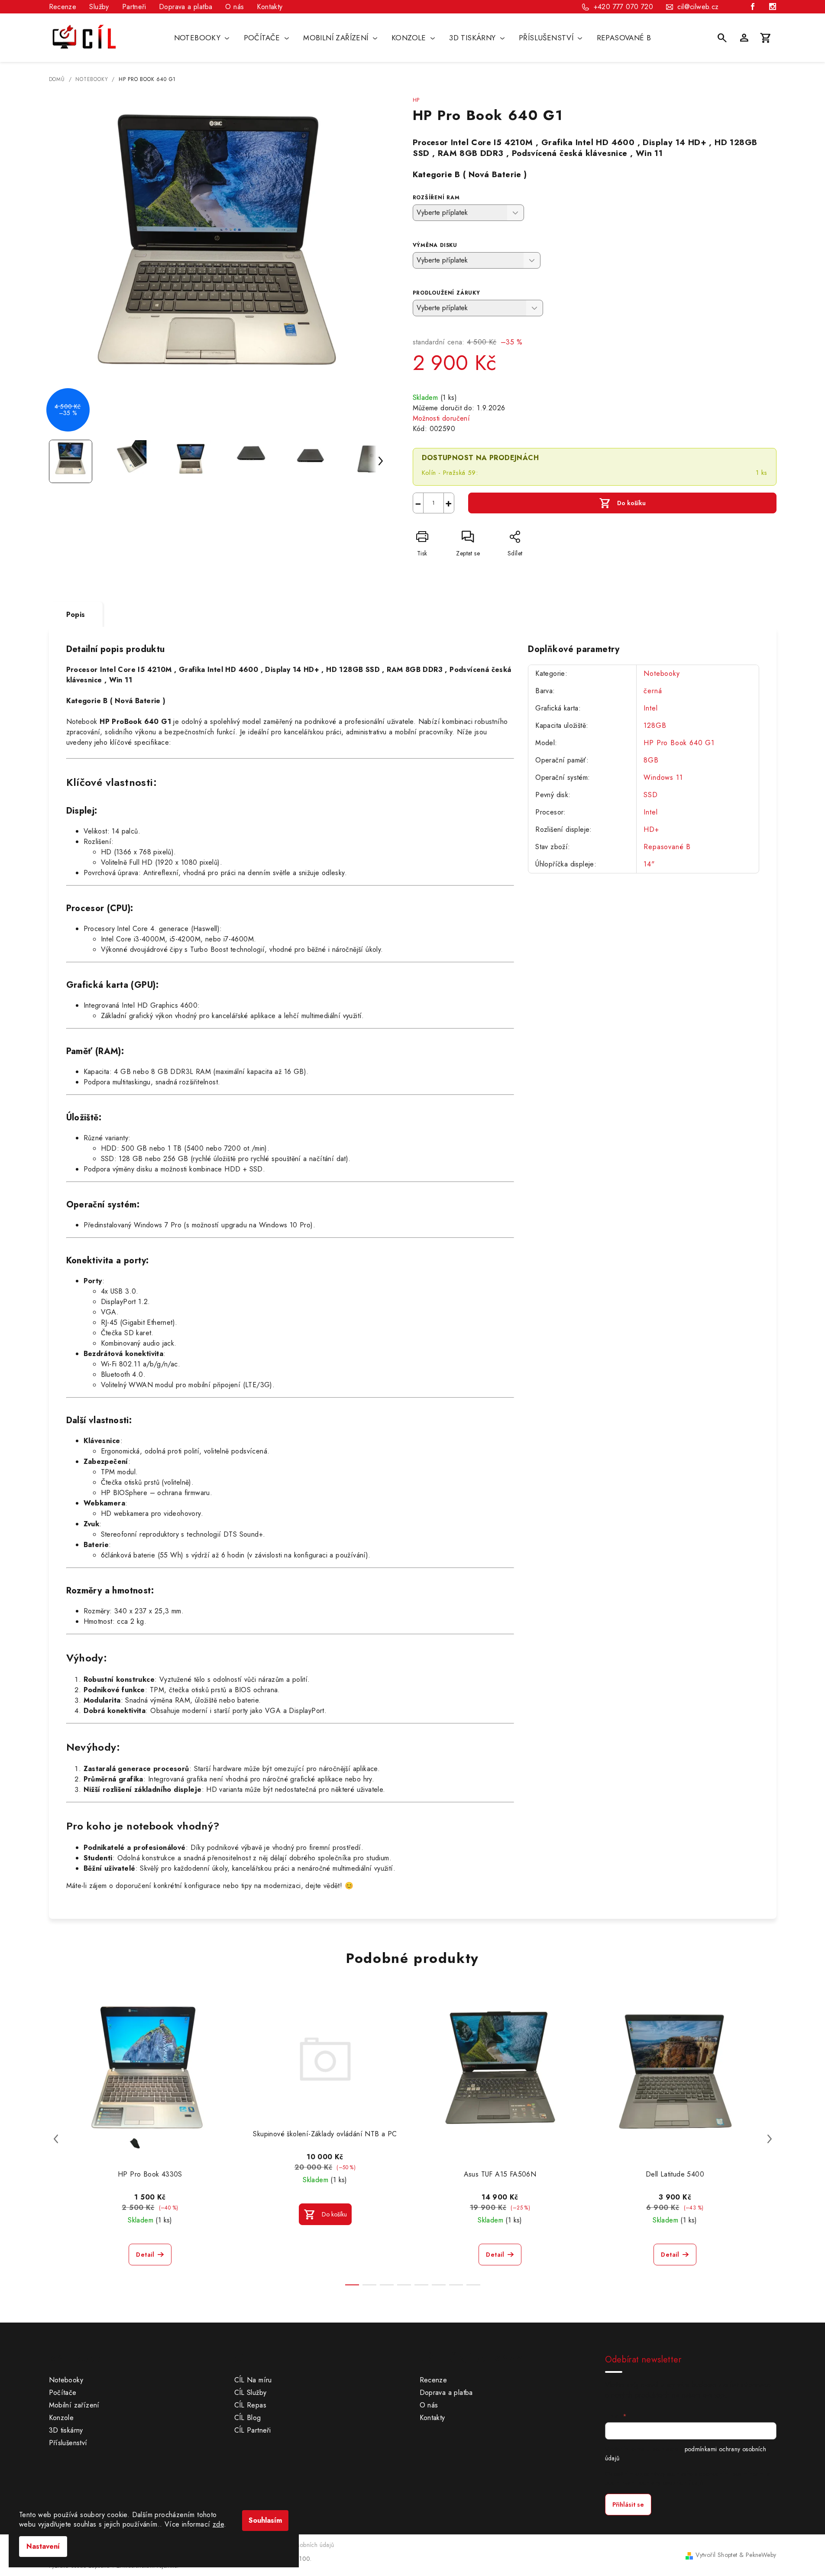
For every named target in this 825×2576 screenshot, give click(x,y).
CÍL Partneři (253, 2430)
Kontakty (270, 7)
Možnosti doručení (442, 418)
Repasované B (667, 847)
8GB (651, 760)
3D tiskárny (66, 2430)
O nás (235, 7)
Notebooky (662, 673)
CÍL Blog (248, 2418)
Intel (650, 708)
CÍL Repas (251, 2405)
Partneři (134, 7)
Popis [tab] (76, 615)
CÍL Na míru (253, 2380)
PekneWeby (761, 2555)
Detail (145, 2255)
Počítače (63, 2393)
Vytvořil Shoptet (716, 2555)
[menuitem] (202, 38)
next (770, 2139)
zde (218, 2524)
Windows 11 (663, 777)
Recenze (63, 7)
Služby (99, 7)
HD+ (651, 829)
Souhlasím (265, 2520)
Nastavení (43, 2546)
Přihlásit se (628, 2505)
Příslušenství (68, 2443)
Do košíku (631, 503)
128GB (655, 725)
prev (56, 2139)
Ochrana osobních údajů (301, 2545)
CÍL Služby (251, 2393)
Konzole (61, 2418)
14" (649, 864)
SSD (650, 795)
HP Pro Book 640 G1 (679, 743)
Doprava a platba (186, 7)
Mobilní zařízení (74, 2405)
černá (653, 691)
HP (416, 100)
